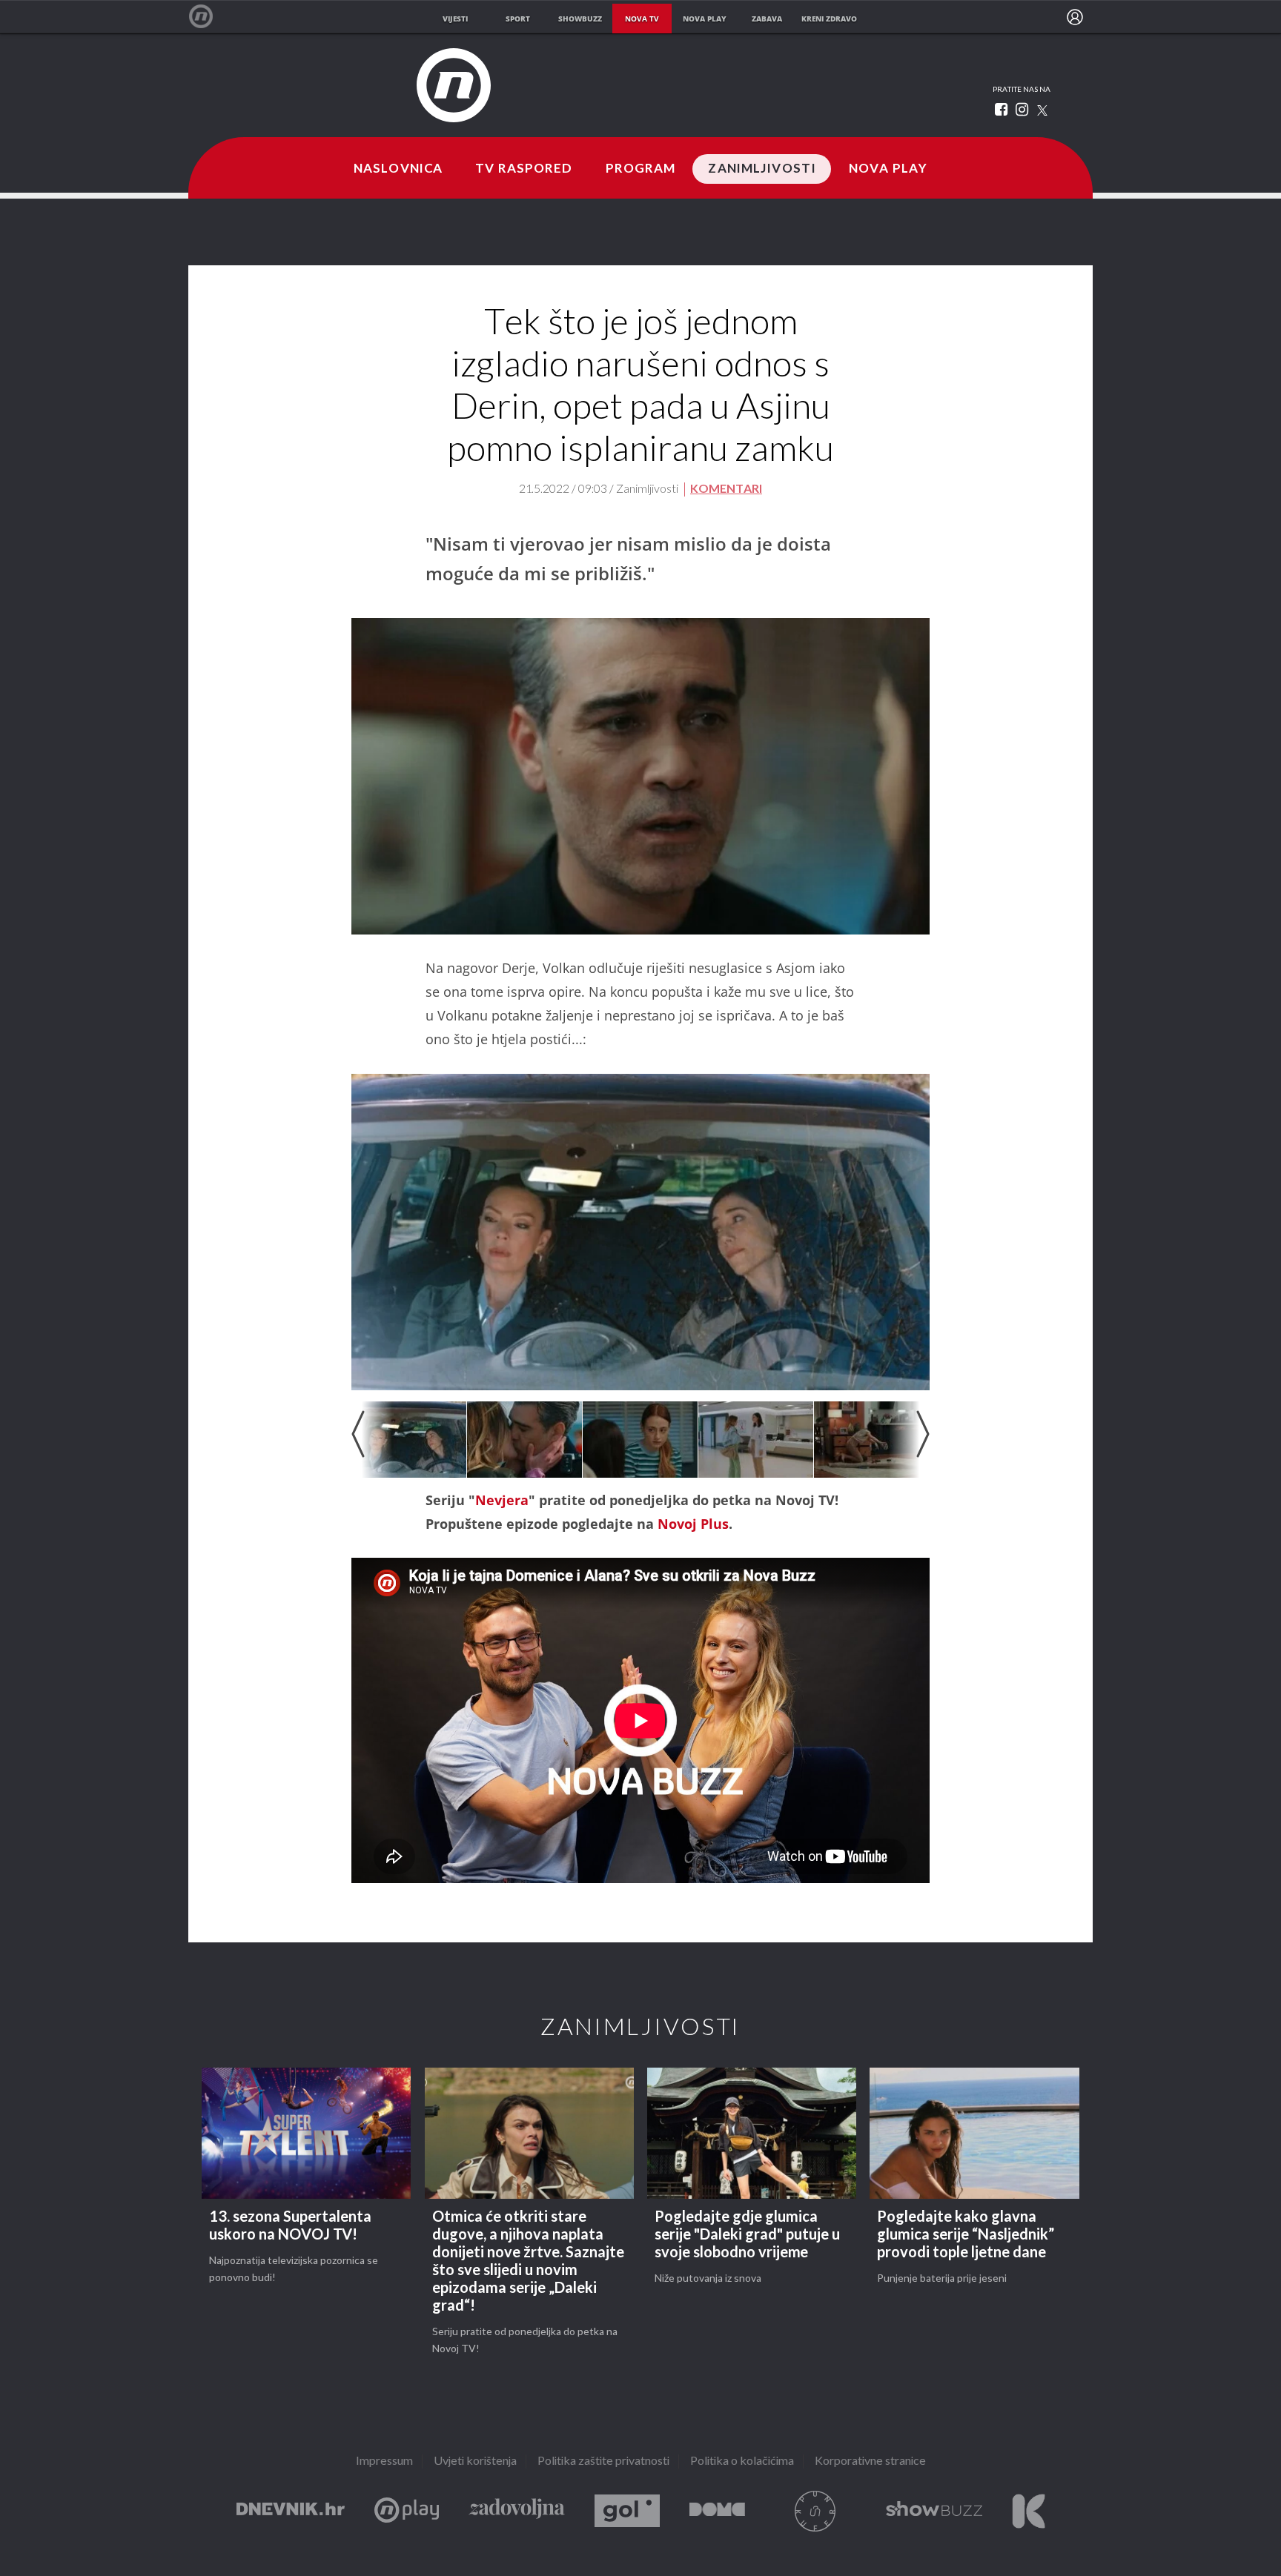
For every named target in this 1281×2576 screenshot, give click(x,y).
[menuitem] (1075, 17)
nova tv (642, 19)
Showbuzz (934, 2511)
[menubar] (1075, 17)
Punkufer (815, 2511)
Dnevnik (291, 2511)
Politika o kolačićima (742, 2462)
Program (641, 169)
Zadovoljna (517, 2511)
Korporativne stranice (870, 2462)
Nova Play (888, 169)
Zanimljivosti (762, 169)
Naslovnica (398, 169)
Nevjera (502, 1500)
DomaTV (717, 2511)
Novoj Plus (693, 1524)
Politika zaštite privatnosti (603, 2462)
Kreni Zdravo (1029, 2511)
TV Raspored (524, 169)
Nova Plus (407, 2511)
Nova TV (209, 17)
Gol (627, 2511)
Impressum (384, 2462)
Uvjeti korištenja (475, 2462)
